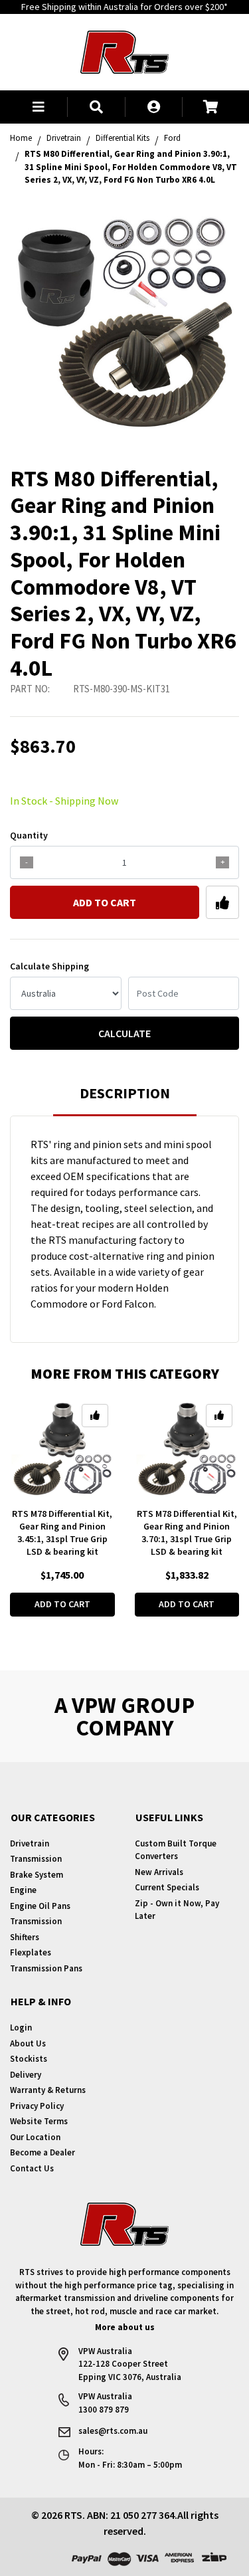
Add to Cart (105, 902)
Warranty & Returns (48, 2090)
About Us (28, 2043)
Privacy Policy (37, 2106)
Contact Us (32, 2168)
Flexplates (31, 1952)
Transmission (36, 1859)
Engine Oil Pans (40, 1906)
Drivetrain (30, 1843)
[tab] (125, 1099)
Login (21, 2028)
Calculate (124, 1033)
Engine (23, 1890)
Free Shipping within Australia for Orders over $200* (124, 7)
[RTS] (124, 50)
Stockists (29, 2059)
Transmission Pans (46, 1968)
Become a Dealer (42, 2152)
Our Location (35, 2137)
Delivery (26, 2075)
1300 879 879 (104, 2410)
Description (125, 1093)
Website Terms (39, 2121)
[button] (39, 107)
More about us (125, 2327)
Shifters (25, 1937)
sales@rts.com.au (113, 2431)
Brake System (37, 1875)
